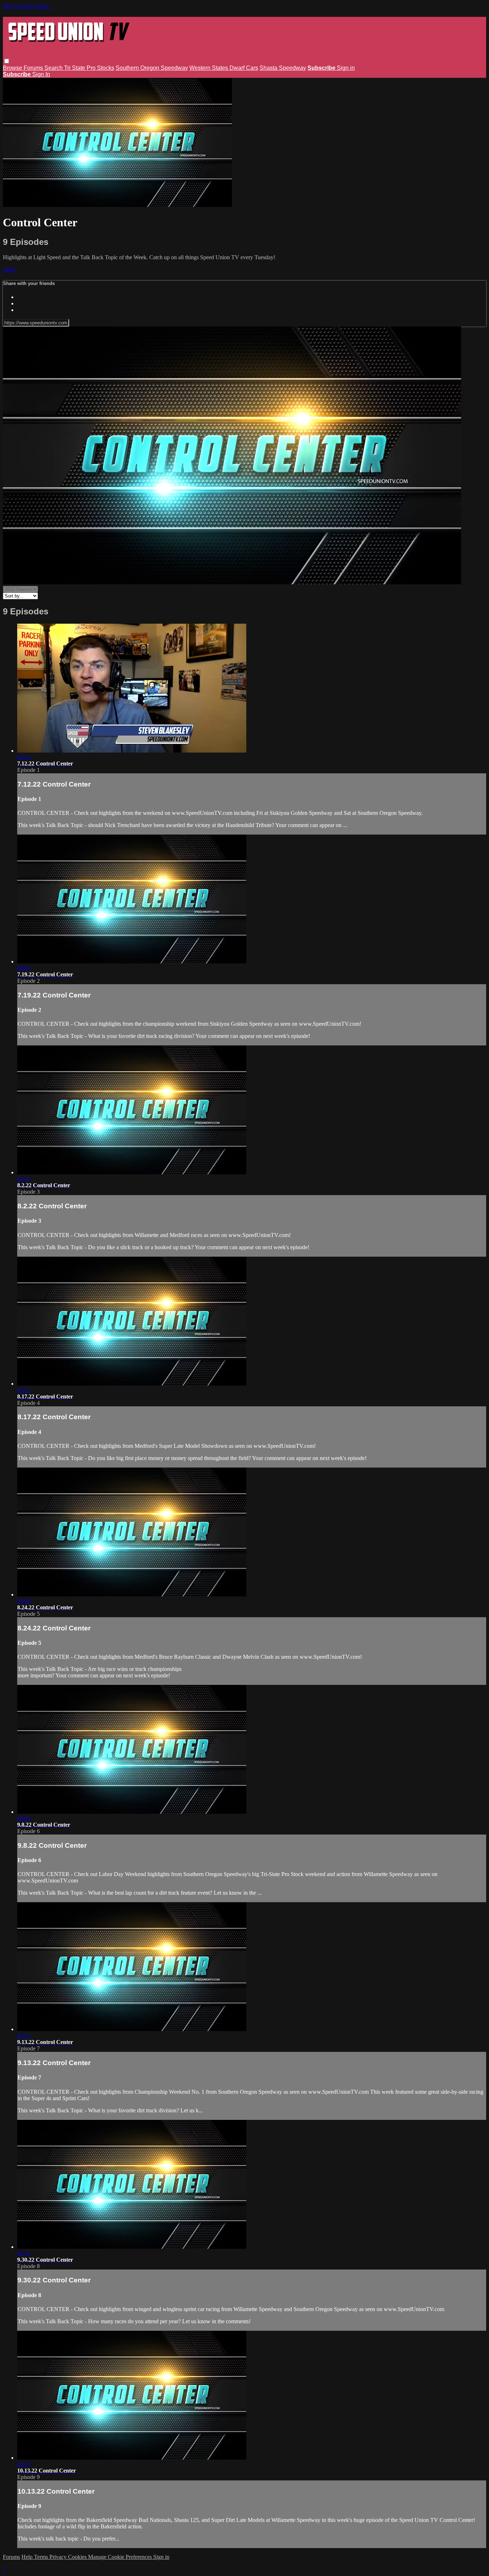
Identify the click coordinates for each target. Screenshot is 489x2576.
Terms (42, 2557)
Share (9, 269)
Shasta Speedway (283, 68)
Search (54, 68)
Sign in (346, 68)
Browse (13, 68)
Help (28, 2557)
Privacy (59, 2557)
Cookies (78, 2557)
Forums (34, 68)
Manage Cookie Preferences (121, 2557)
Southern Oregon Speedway (152, 68)
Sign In (41, 74)
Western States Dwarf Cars (224, 68)
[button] (7, 61)
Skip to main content (26, 6)
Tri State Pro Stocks (89, 68)
